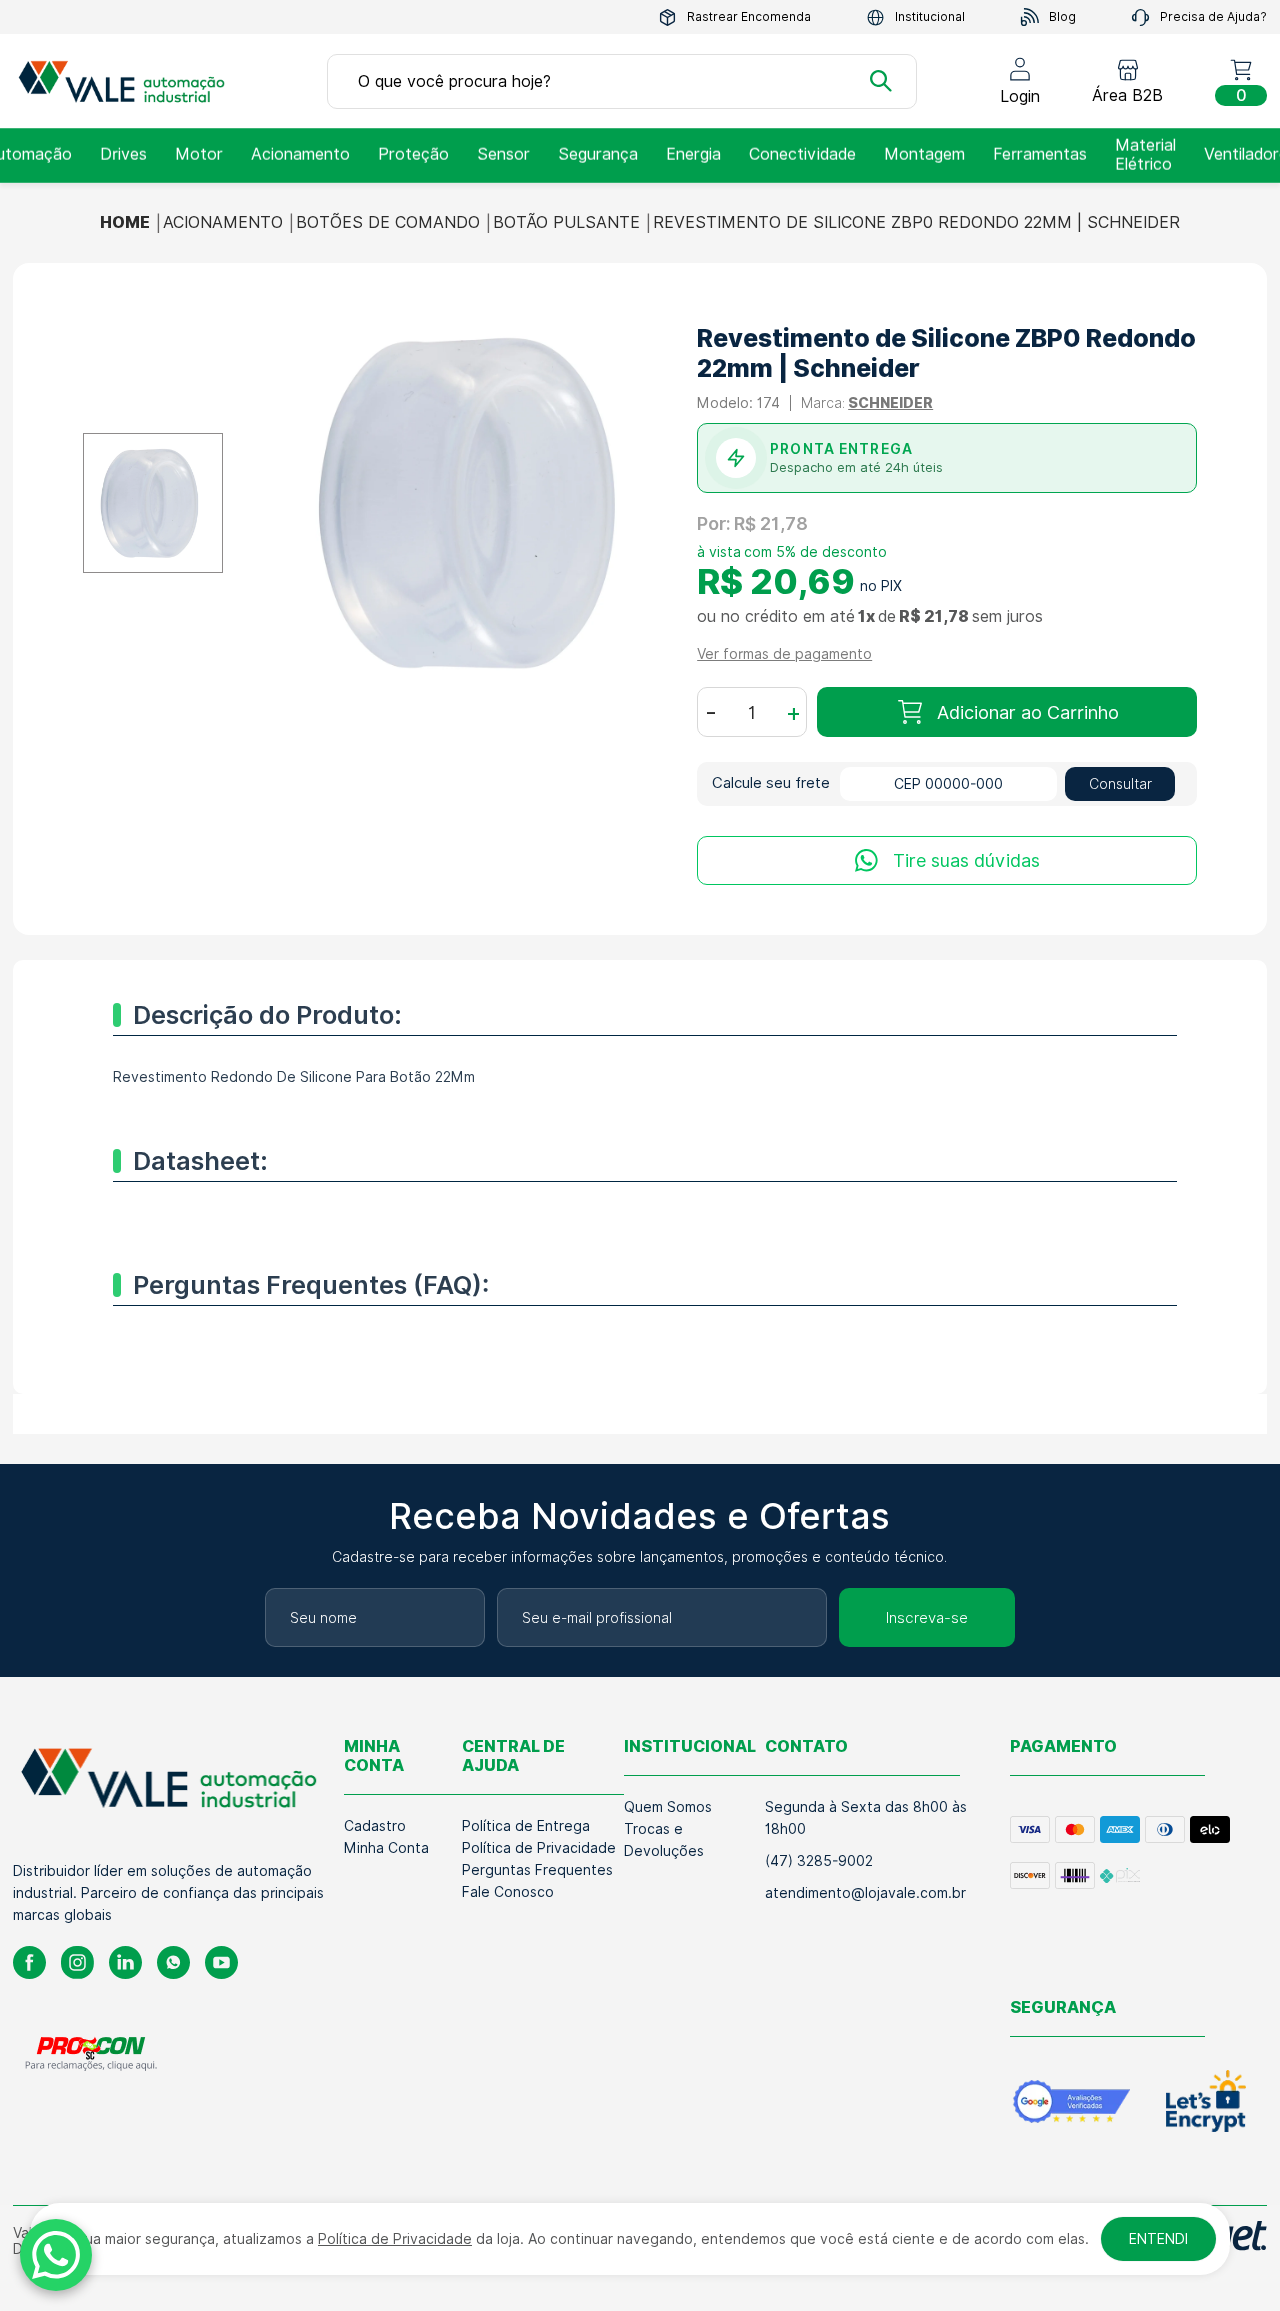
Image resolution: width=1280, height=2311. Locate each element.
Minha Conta (386, 1848)
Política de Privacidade (539, 1848)
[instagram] (77, 1962)
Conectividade (802, 154)
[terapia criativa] (128, 81)
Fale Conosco (508, 1892)
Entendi (1158, 2239)
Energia (693, 154)
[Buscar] (881, 81)
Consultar (1120, 784)
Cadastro (375, 1826)
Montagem (924, 154)
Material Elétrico (1145, 155)
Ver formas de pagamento (784, 654)
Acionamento (300, 154)
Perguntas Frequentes (537, 1870)
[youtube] (221, 1962)
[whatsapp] (173, 1962)
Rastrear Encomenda (749, 16)
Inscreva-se (927, 1618)
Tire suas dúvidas (966, 860)
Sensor (503, 154)
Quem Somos (668, 1807)
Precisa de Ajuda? (1213, 16)
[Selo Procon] (91, 2053)
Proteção (413, 154)
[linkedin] (125, 1962)
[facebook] (29, 1962)
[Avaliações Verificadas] (1071, 2101)
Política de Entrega (526, 1826)
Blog (1062, 16)
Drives (123, 154)
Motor (199, 154)
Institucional (930, 16)
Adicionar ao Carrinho (1028, 712)
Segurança (598, 154)
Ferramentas (1040, 154)
